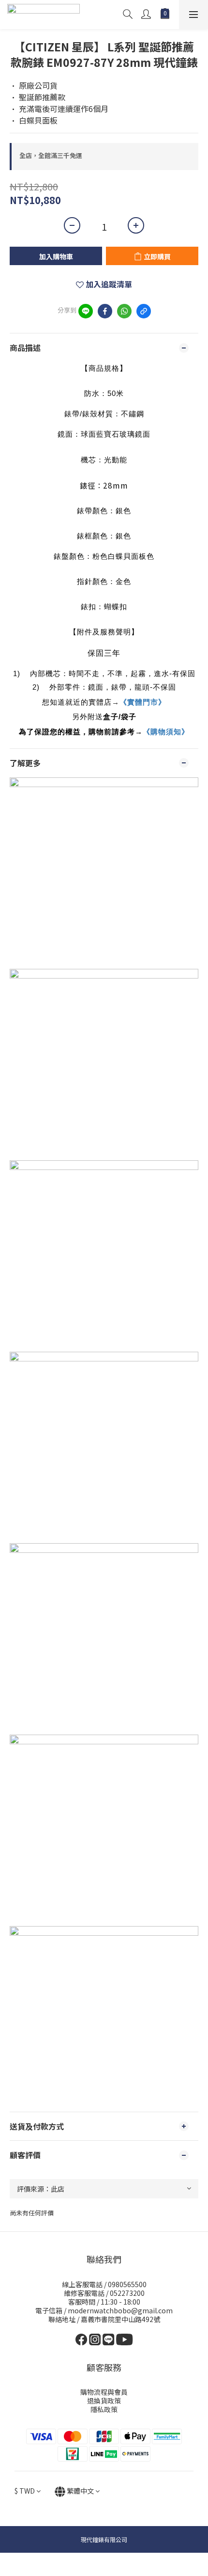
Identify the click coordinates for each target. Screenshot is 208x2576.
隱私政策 (104, 2409)
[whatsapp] (124, 311)
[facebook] (105, 311)
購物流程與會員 (104, 2392)
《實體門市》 (143, 702)
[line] (86, 311)
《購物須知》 (166, 732)
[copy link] (144, 311)
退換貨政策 (104, 2401)
